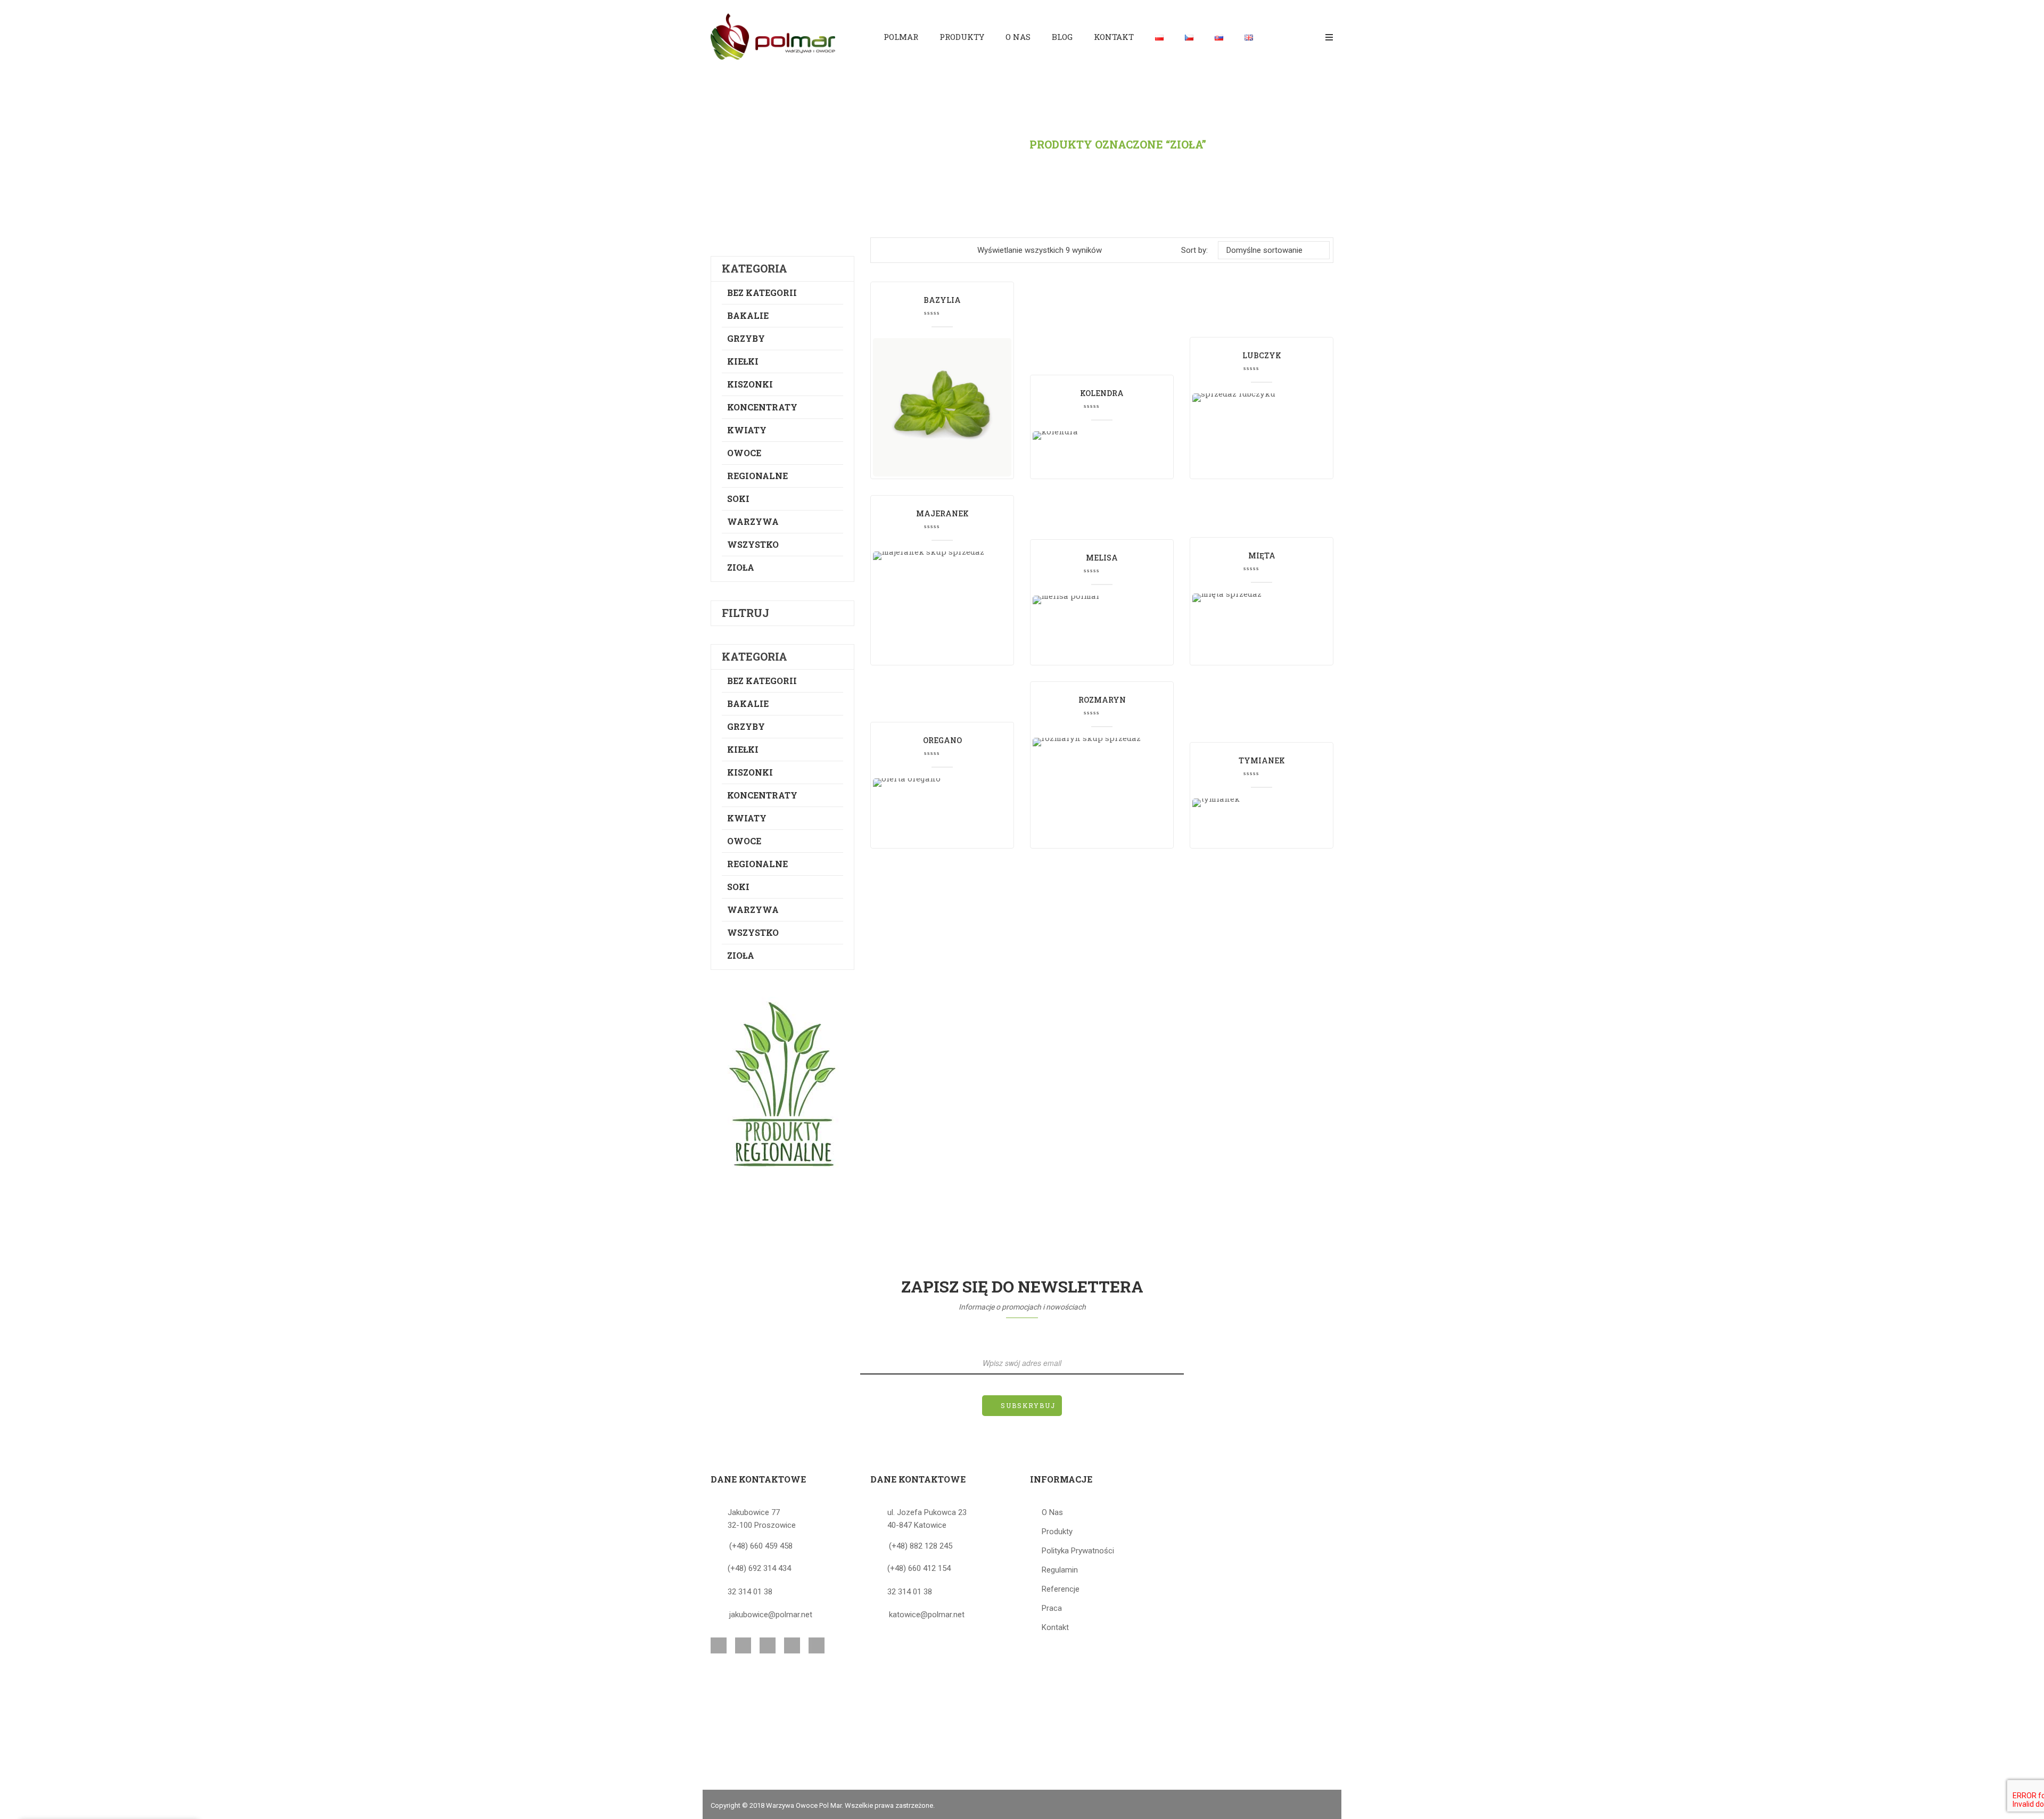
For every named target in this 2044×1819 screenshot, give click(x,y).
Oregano (942, 740)
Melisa (1102, 558)
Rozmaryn (1102, 700)
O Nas (1052, 1512)
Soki (738, 499)
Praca (1052, 1608)
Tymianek (1262, 760)
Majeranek (942, 513)
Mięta (1262, 555)
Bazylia (942, 300)
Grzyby (746, 338)
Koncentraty (762, 407)
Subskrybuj (1028, 1405)
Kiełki (743, 361)
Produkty (983, 144)
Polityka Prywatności (1078, 1551)
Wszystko (753, 544)
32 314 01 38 (750, 1592)
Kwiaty (747, 430)
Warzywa (753, 521)
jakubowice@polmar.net (771, 1615)
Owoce (744, 453)
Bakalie (748, 315)
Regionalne (757, 476)
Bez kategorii (762, 293)
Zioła (741, 567)
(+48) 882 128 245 (921, 1546)
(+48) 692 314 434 (759, 1568)
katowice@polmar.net (927, 1615)
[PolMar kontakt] (782, 1084)
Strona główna (887, 144)
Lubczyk (1262, 355)
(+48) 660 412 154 (919, 1568)
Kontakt (1055, 1627)
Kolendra (1102, 393)
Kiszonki (750, 384)
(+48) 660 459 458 (761, 1546)
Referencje (1061, 1589)
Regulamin (1060, 1570)
